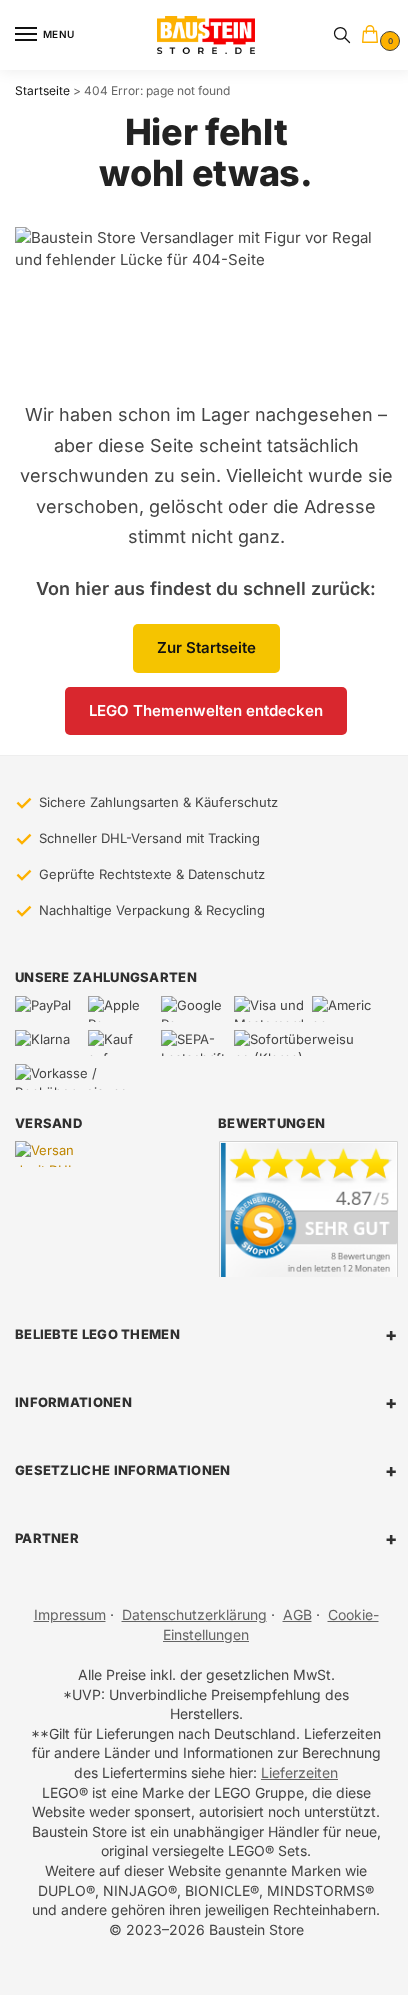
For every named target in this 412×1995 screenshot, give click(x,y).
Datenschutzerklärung (194, 1614)
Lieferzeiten (299, 1772)
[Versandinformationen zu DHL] (47, 1154)
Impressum (70, 1614)
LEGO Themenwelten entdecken (206, 710)
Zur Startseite (206, 647)
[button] (374, 35)
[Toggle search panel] (342, 35)
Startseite (42, 90)
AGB (297, 1614)
